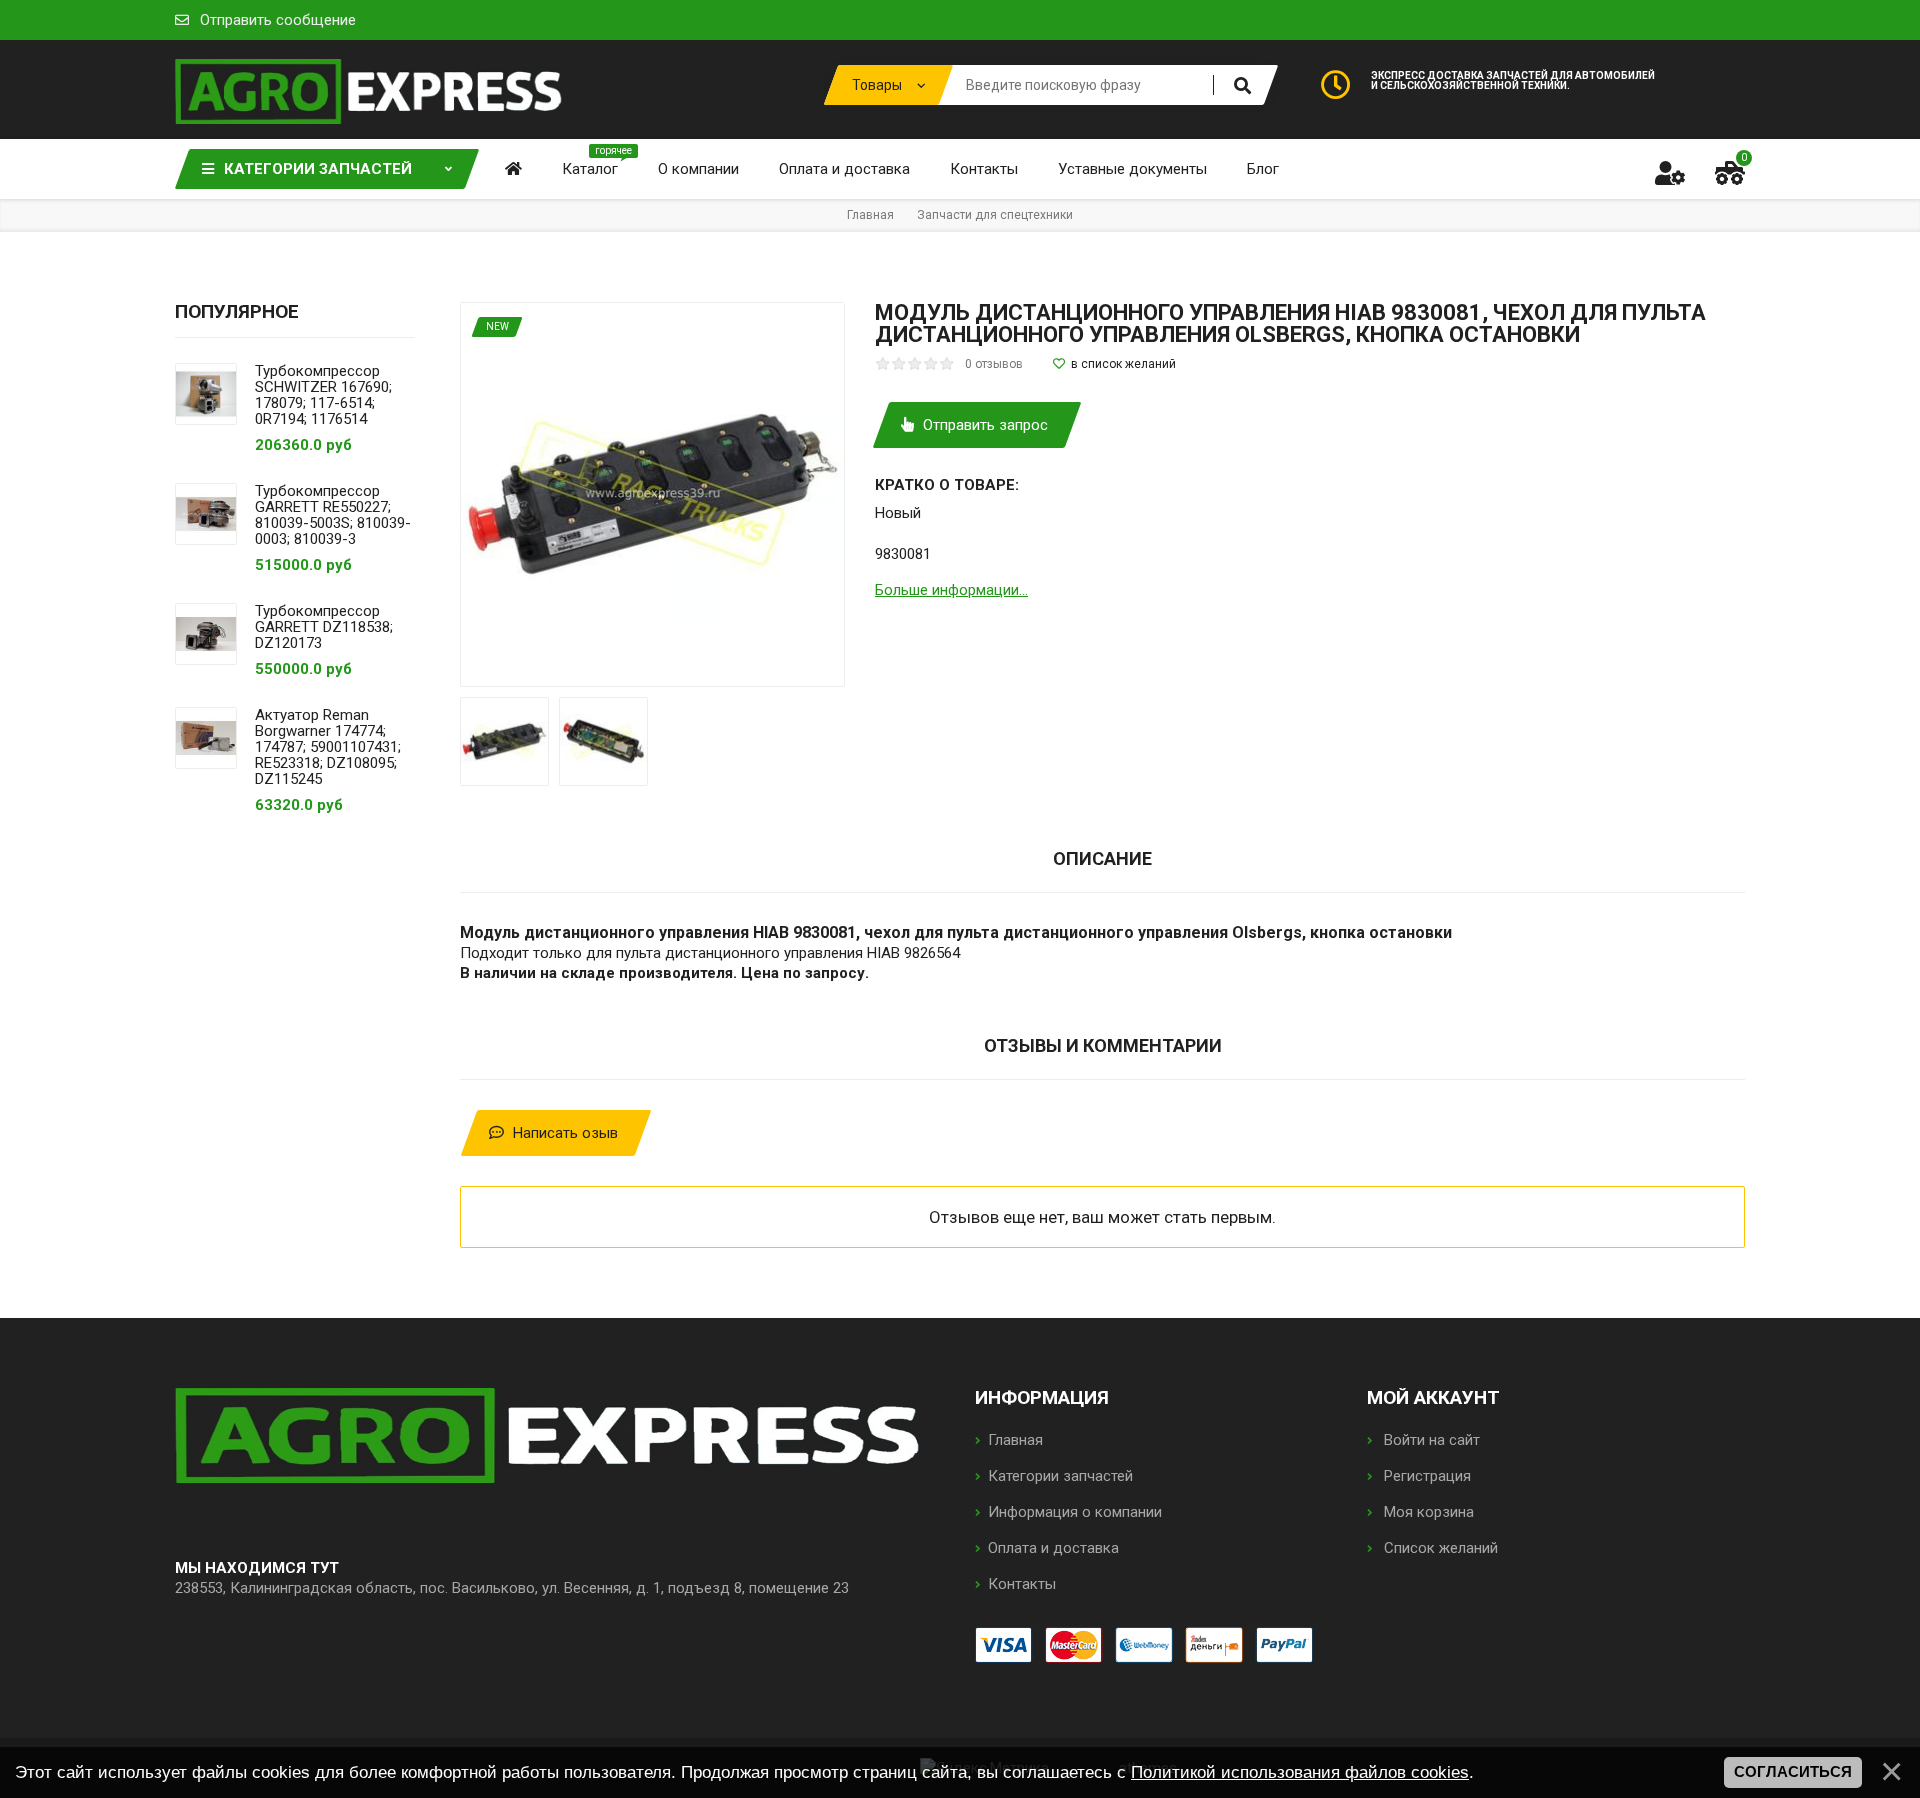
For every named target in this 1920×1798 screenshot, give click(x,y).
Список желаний (1439, 1548)
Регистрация (1425, 1476)
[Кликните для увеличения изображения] (652, 494)
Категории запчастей (1060, 1476)
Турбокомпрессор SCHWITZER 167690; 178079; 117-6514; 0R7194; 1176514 (323, 395)
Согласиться (1793, 1772)
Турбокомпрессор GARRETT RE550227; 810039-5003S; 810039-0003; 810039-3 (333, 515)
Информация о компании (1075, 1512)
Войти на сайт (1430, 1440)
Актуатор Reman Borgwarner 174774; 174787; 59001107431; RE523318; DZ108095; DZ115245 (328, 747)
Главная (1015, 1440)
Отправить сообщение (278, 20)
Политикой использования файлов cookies (1300, 1772)
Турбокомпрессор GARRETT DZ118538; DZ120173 (324, 627)
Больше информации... (951, 590)
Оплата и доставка (1053, 1548)
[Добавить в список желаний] (1114, 364)
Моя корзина (1427, 1512)
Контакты (1022, 1584)
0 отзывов (994, 364)
